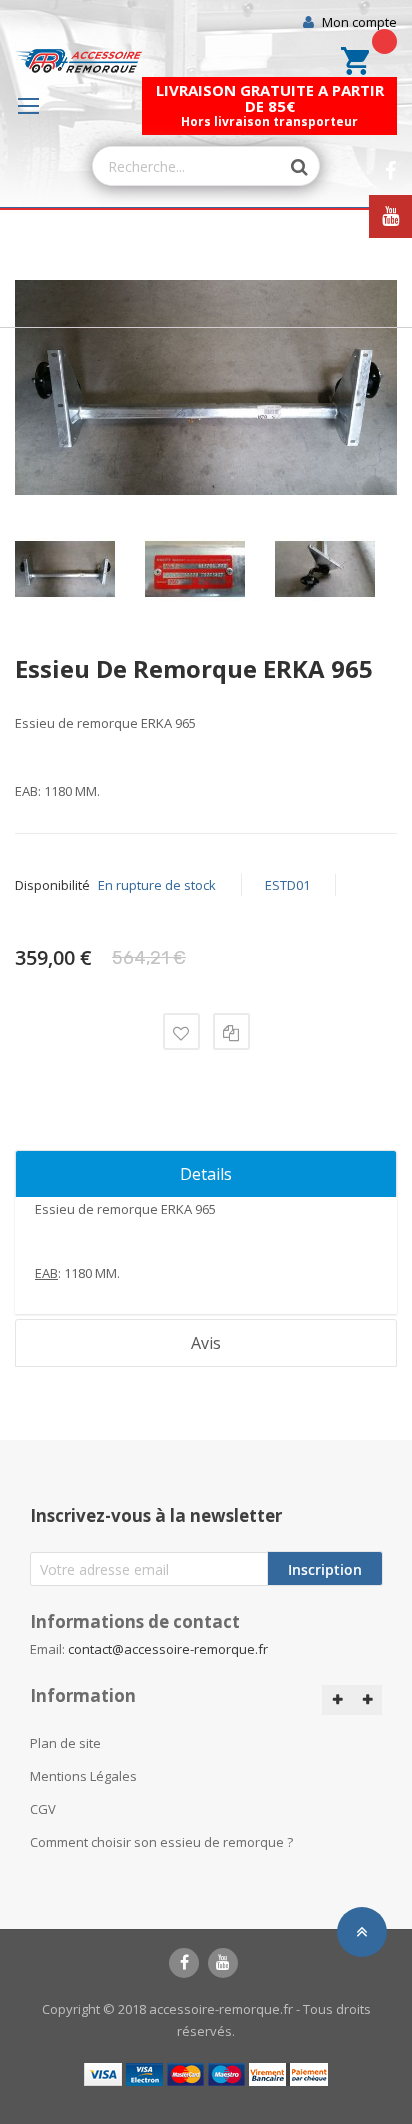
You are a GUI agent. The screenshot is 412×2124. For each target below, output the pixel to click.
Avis (206, 1343)
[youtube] (223, 1963)
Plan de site (65, 1743)
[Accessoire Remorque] (78, 61)
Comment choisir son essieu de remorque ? (161, 1842)
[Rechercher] (289, 167)
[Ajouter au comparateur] (231, 1031)
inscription (325, 1569)
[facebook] (184, 1963)
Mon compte (359, 22)
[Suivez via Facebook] (390, 171)
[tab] (206, 1174)
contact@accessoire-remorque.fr (168, 1649)
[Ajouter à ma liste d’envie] (181, 1031)
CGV (43, 1809)
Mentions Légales (83, 1776)
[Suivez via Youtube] (390, 216)
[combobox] (186, 166)
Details (206, 1174)
